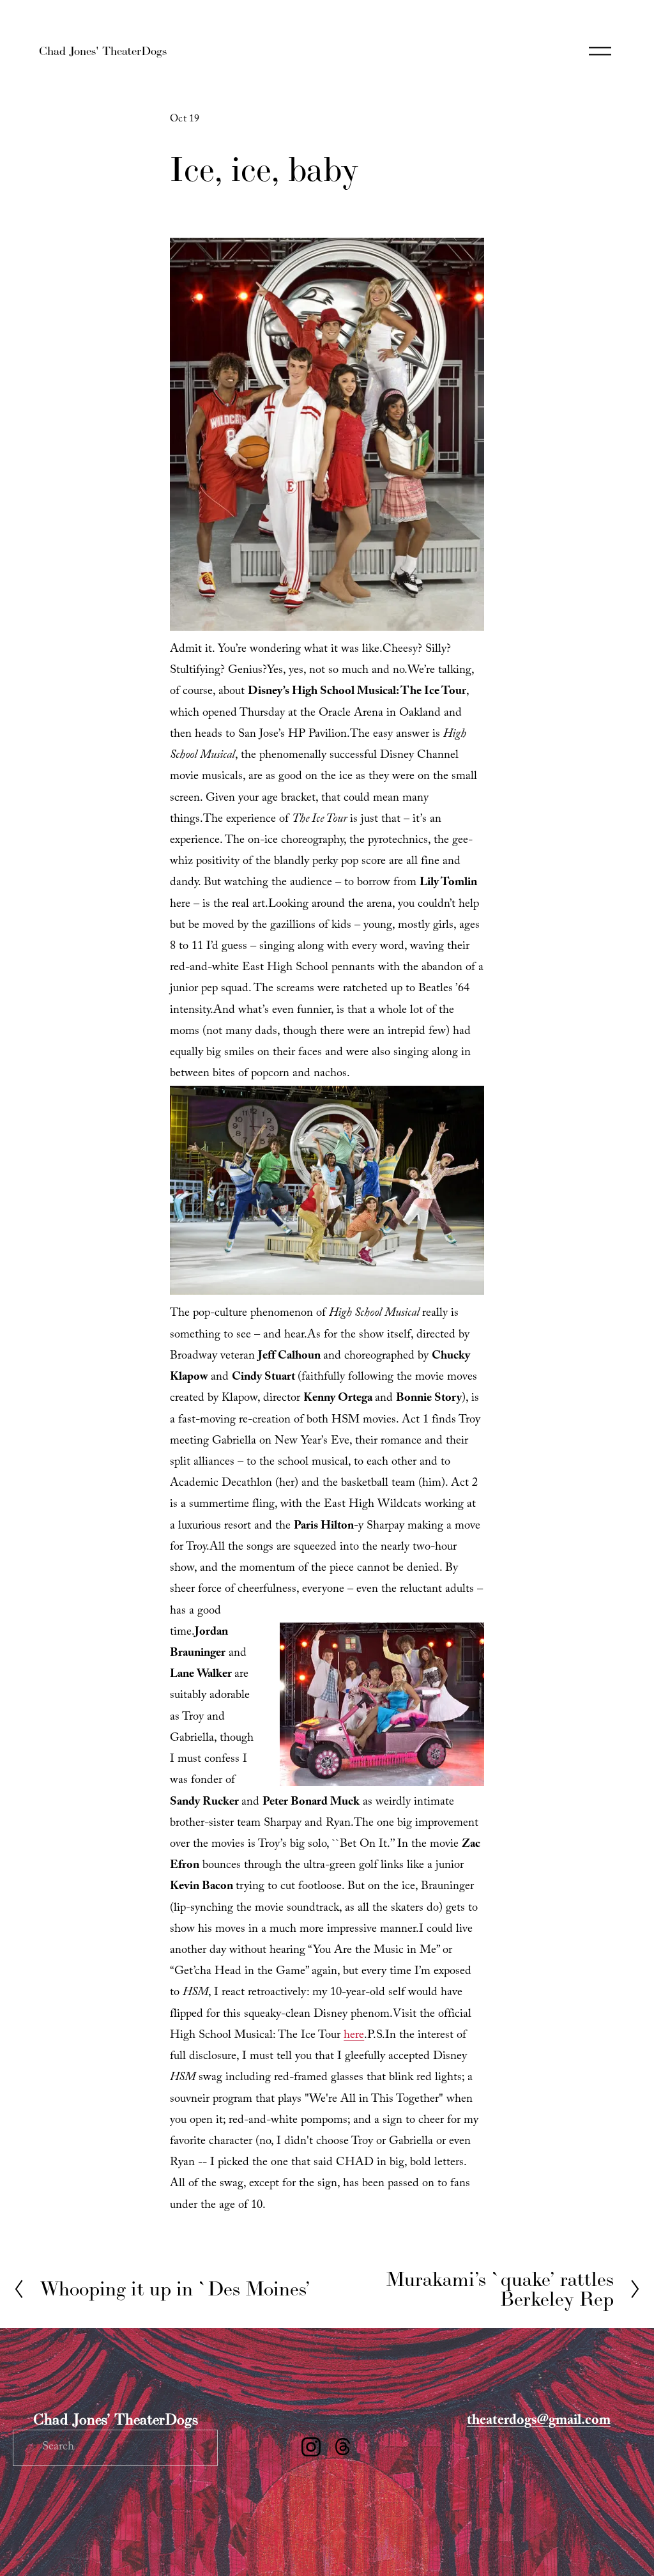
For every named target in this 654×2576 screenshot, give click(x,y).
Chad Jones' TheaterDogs (103, 51)
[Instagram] (311, 2447)
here (354, 2036)
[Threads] (343, 2447)
